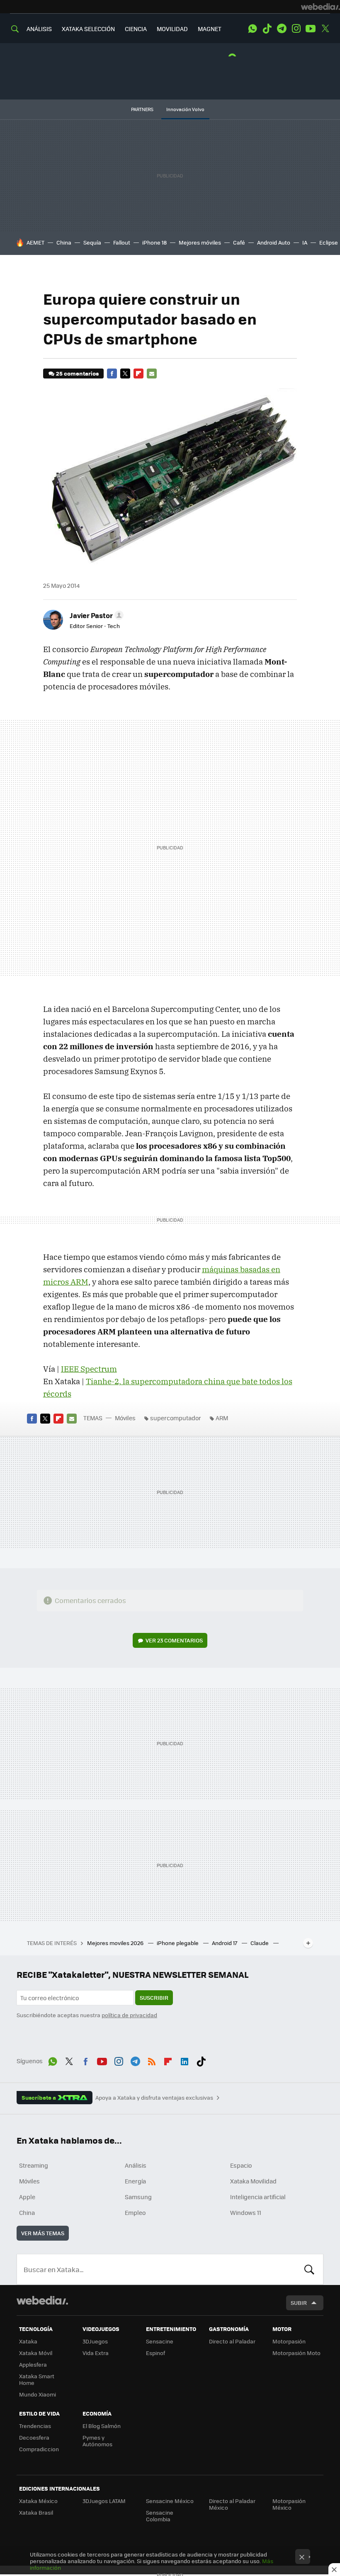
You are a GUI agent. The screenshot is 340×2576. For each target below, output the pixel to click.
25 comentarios (77, 373)
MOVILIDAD (172, 29)
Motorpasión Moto (296, 2353)
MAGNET (210, 29)
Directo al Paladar (232, 2341)
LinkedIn (185, 2060)
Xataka (28, 2341)
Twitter (325, 29)
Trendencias (35, 2426)
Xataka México (38, 2501)
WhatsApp (253, 29)
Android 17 (225, 1943)
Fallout (122, 242)
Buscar (309, 2269)
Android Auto (274, 242)
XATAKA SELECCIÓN (88, 29)
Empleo (135, 2212)
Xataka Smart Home (37, 2379)
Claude (260, 1943)
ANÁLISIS (39, 29)
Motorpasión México (289, 2504)
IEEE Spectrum (89, 1369)
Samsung (138, 2197)
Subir (299, 2303)
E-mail (152, 374)
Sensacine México (170, 2501)
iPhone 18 (154, 242)
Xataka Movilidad (253, 2181)
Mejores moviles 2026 (116, 1943)
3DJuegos (95, 2341)
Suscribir (154, 1997)
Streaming (34, 2165)
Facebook (112, 374)
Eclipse (329, 242)
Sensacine (160, 2341)
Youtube (311, 29)
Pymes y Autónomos (97, 2441)
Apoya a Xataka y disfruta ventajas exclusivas (154, 2098)
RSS (152, 2060)
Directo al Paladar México (232, 2504)
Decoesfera (34, 2437)
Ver (174, 1640)
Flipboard (138, 374)
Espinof (155, 2353)
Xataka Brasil (36, 2512)
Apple (27, 2197)
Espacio (241, 2165)
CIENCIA (136, 29)
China (64, 242)
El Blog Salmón (102, 2426)
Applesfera (33, 2364)
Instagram (296, 29)
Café (239, 242)
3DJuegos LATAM (104, 2501)
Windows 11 (246, 2212)
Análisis (136, 2165)
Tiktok (267, 29)
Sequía (92, 242)
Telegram (282, 29)
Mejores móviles (200, 242)
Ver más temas (43, 2233)
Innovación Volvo (185, 109)
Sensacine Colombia (160, 2516)
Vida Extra (96, 2353)
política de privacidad (129, 2015)
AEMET (35, 242)
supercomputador (176, 1418)
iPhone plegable (178, 1943)
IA (305, 242)
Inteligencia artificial (258, 2197)
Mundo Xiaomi (38, 2394)
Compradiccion (39, 2449)
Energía (135, 2181)
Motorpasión (289, 2341)
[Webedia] (321, 7)
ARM (222, 1418)
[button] (95, 615)
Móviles (125, 1418)
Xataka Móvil (36, 2353)
